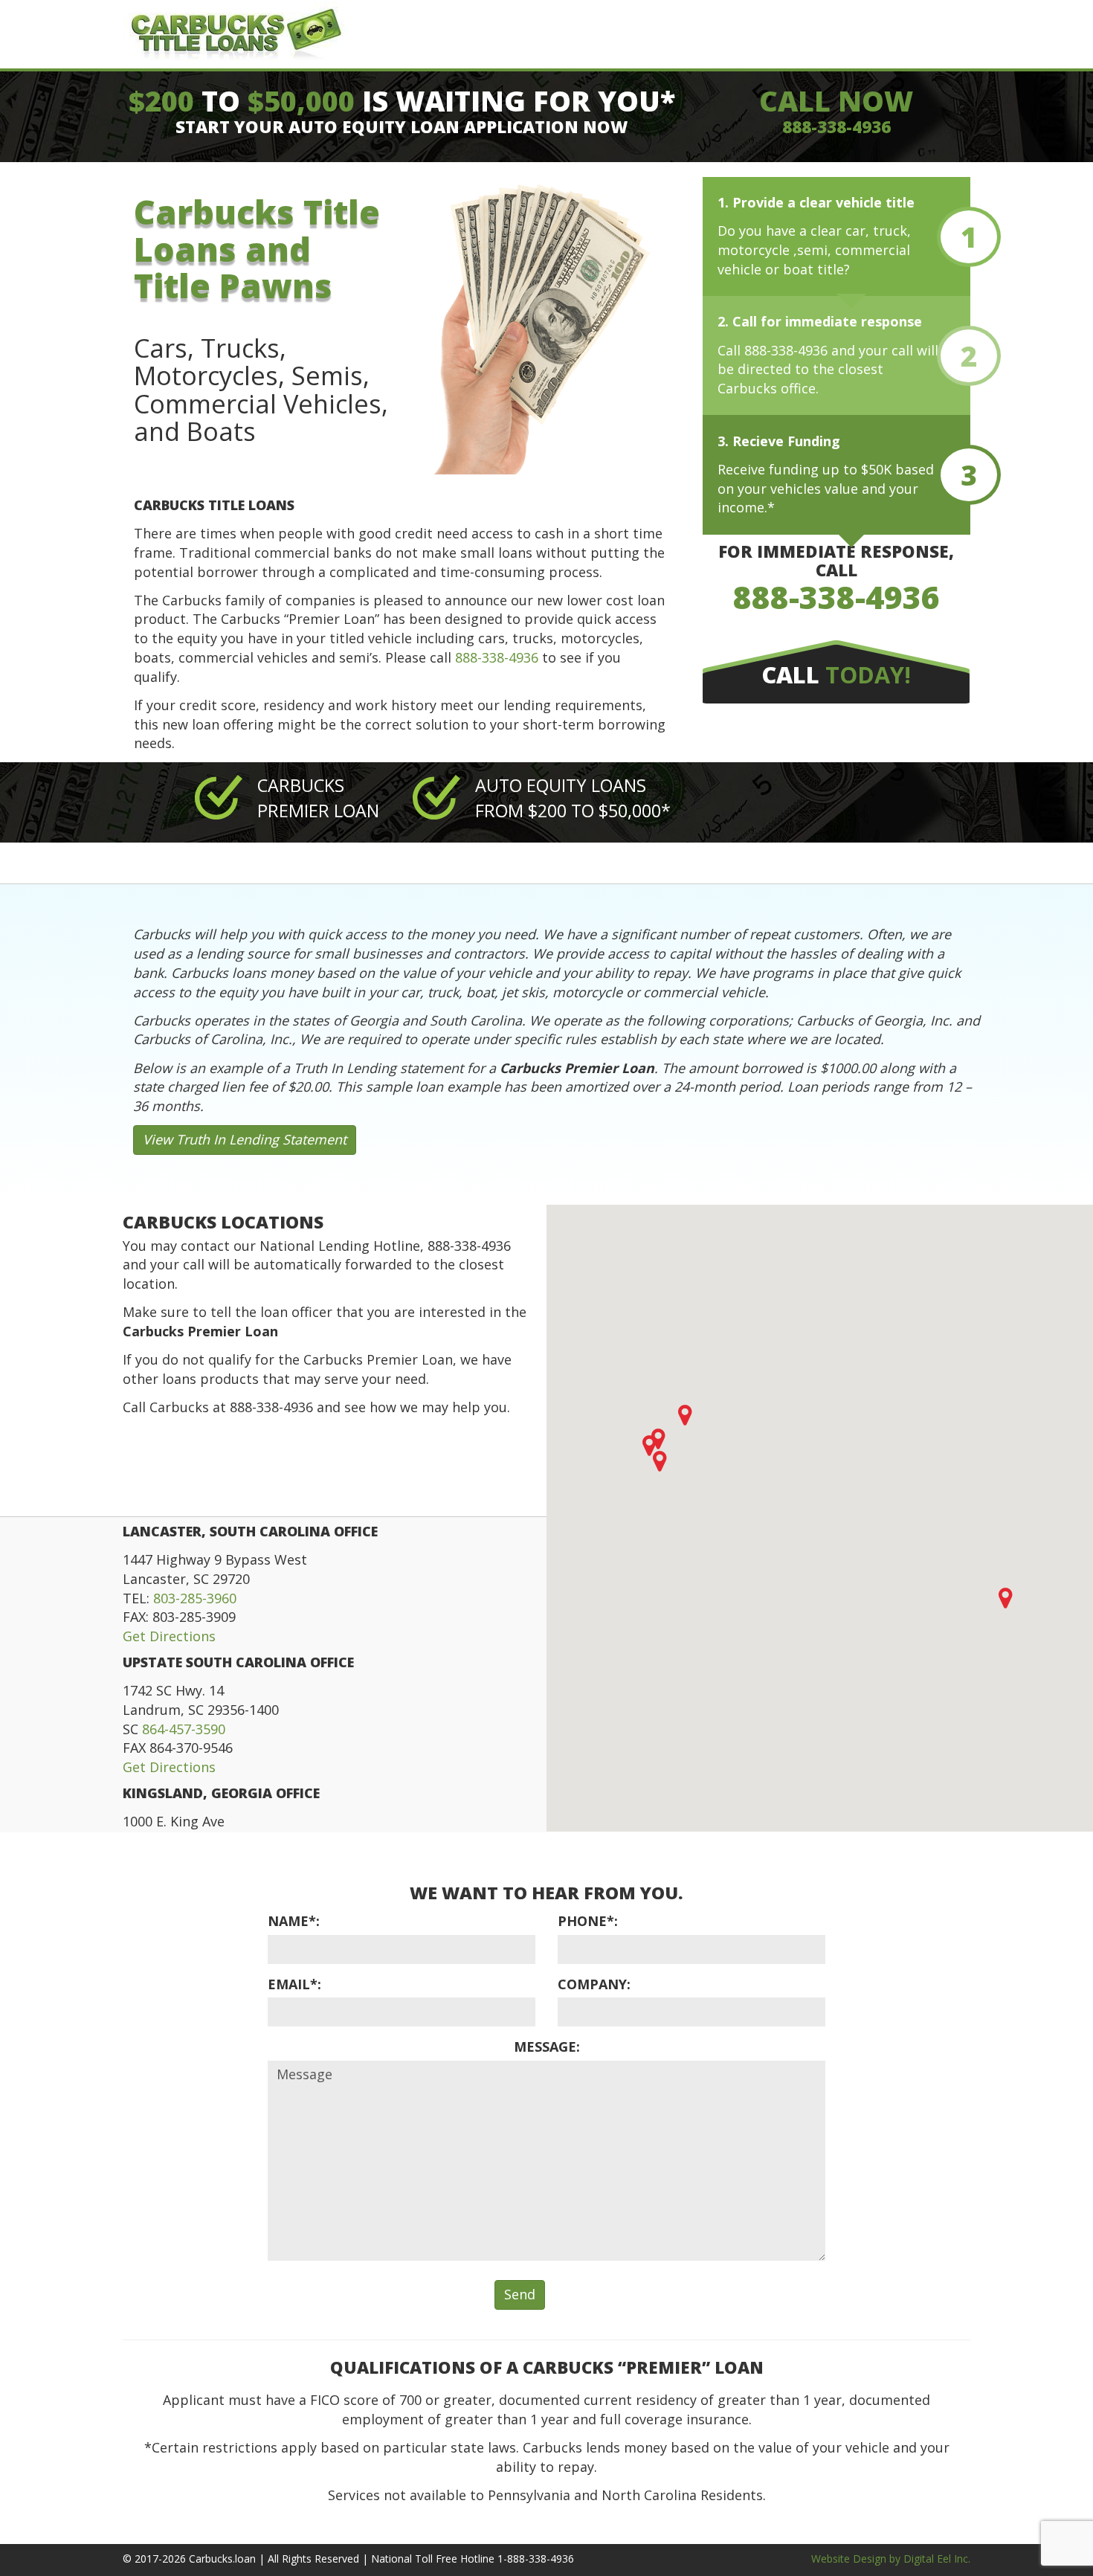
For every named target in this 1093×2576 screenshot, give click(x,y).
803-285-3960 (195, 1598)
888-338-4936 (836, 127)
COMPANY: (594, 1984)
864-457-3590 (184, 1729)
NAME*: (294, 1921)
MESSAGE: (547, 2047)
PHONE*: (588, 1921)
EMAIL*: (294, 1984)
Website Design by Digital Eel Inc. (891, 2559)
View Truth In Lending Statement (245, 1139)
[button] (1005, 1598)
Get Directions (169, 1636)
